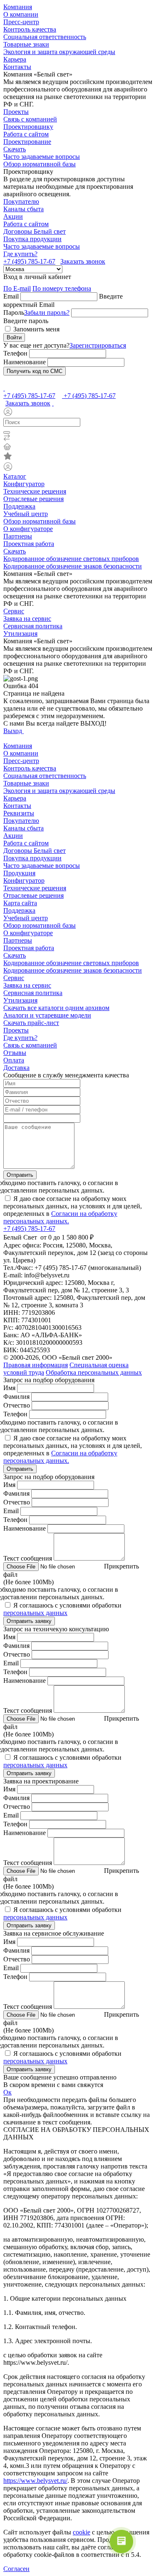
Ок (7, 2092)
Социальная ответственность (45, 37)
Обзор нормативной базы (40, 164)
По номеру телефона (62, 288)
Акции (13, 216)
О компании (21, 14)
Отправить (20, 1175)
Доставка (16, 1068)
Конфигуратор (24, 484)
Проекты (16, 112)
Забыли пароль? (47, 312)
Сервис (14, 611)
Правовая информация (36, 1365)
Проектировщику (28, 127)
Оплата (14, 1060)
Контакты (17, 67)
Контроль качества (30, 29)
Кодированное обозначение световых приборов (71, 559)
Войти (14, 337)
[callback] (53, 403)
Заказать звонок (83, 261)
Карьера (15, 59)
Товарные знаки (26, 44)
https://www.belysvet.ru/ (35, 2481)
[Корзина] (78, 447)
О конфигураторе (28, 529)
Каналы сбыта (24, 209)
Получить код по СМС (35, 371)
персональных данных (35, 1613)
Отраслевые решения (33, 499)
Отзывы (15, 1053)
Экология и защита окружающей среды (59, 52)
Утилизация (20, 634)
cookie (82, 2532)
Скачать (15, 149)
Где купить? (20, 254)
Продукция (19, 873)
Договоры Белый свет (35, 231)
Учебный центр (26, 514)
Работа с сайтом (26, 134)
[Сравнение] (78, 438)
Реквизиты (19, 813)
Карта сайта (20, 903)
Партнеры (18, 536)
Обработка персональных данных (94, 1372)
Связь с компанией (30, 119)
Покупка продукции (32, 239)
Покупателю (21, 201)
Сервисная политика (33, 626)
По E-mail (17, 288)
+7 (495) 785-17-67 (29, 261)
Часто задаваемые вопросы (42, 157)
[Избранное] (78, 457)
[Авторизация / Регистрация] (78, 412)
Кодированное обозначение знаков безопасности (73, 566)
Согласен (16, 2569)
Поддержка (19, 506)
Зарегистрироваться (98, 345)
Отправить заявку (29, 1621)
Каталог (15, 476)
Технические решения (35, 491)
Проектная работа (29, 544)
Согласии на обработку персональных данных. (60, 1217)
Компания (18, 7)
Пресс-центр (21, 22)
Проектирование (27, 142)
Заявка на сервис (27, 619)
